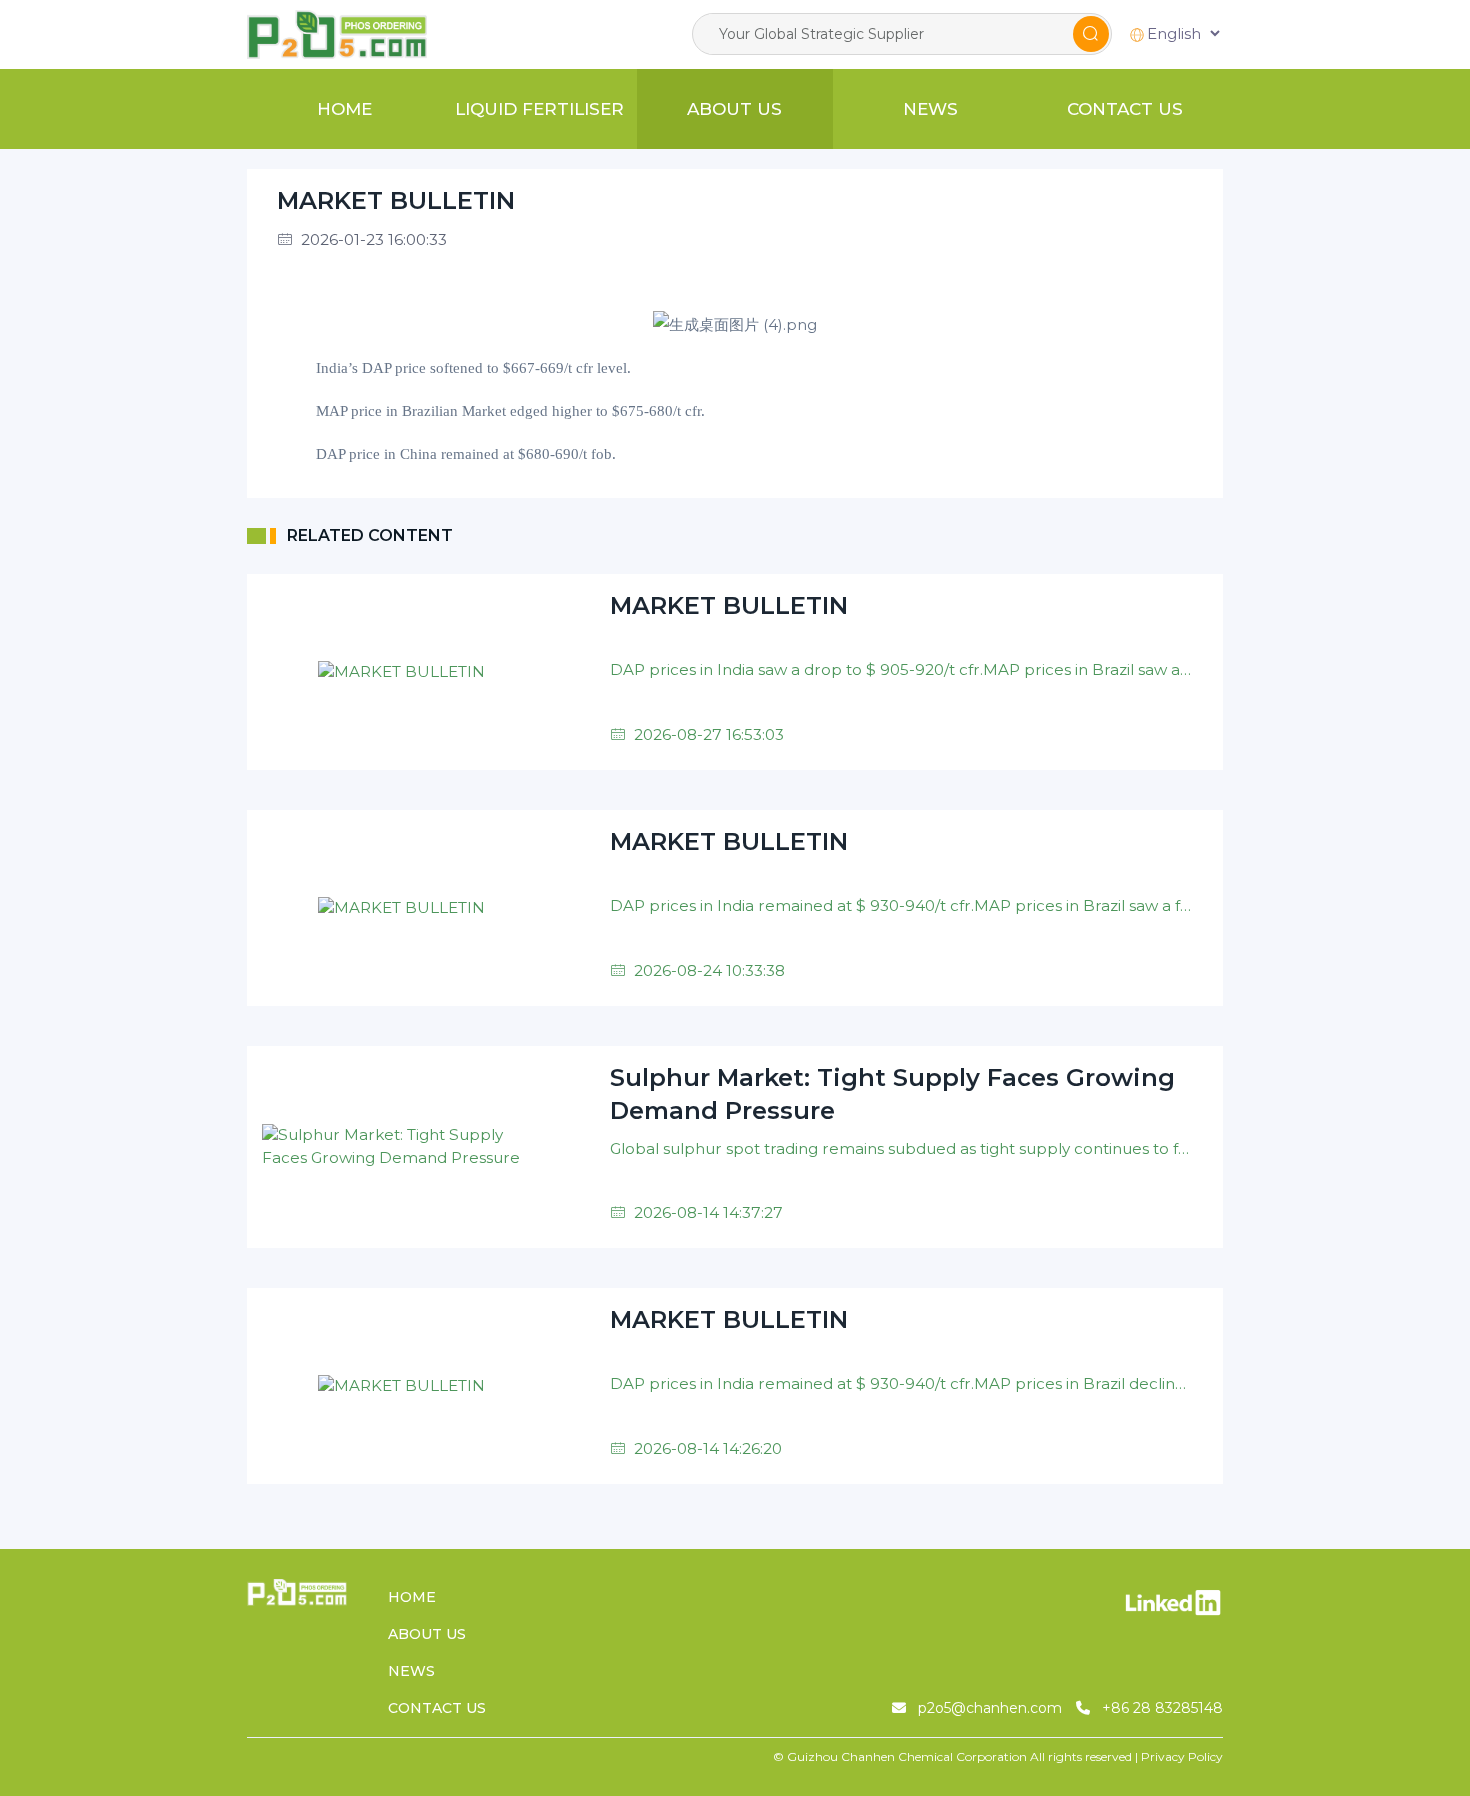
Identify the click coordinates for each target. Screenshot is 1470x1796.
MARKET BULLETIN (396, 200)
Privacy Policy (1182, 1756)
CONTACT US (1125, 109)
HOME (344, 109)
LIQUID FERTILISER (539, 109)
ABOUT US (734, 109)
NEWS (930, 109)
